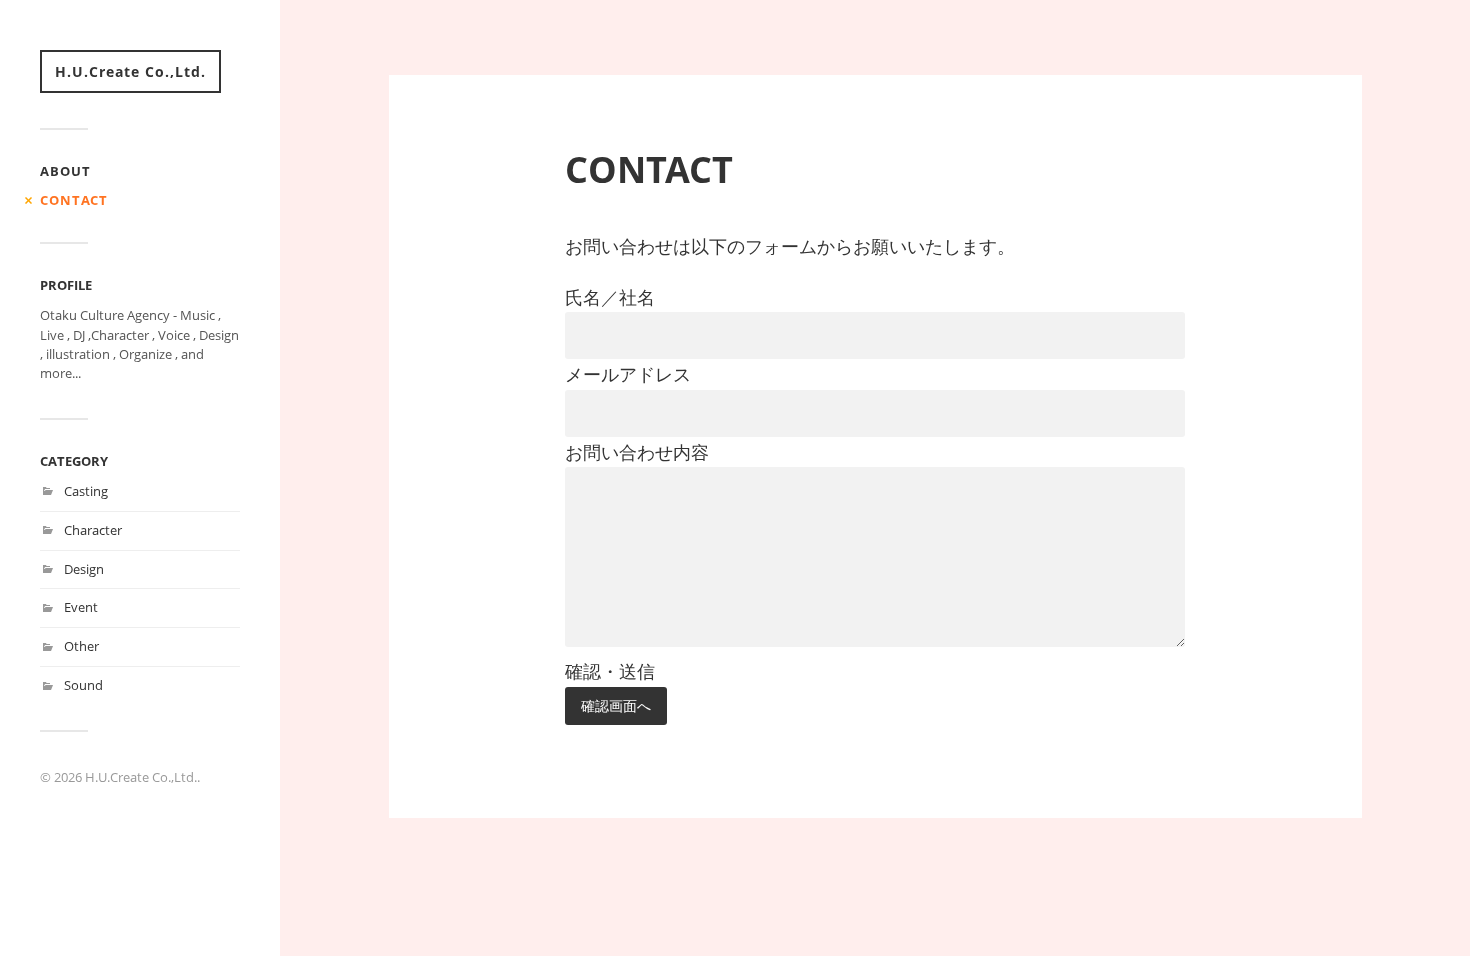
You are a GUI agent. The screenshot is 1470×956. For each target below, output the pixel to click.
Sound (83, 685)
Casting (86, 491)
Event (81, 607)
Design (84, 569)
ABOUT (65, 171)
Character (93, 530)
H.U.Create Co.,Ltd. (130, 71)
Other (81, 646)
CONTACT (74, 200)
